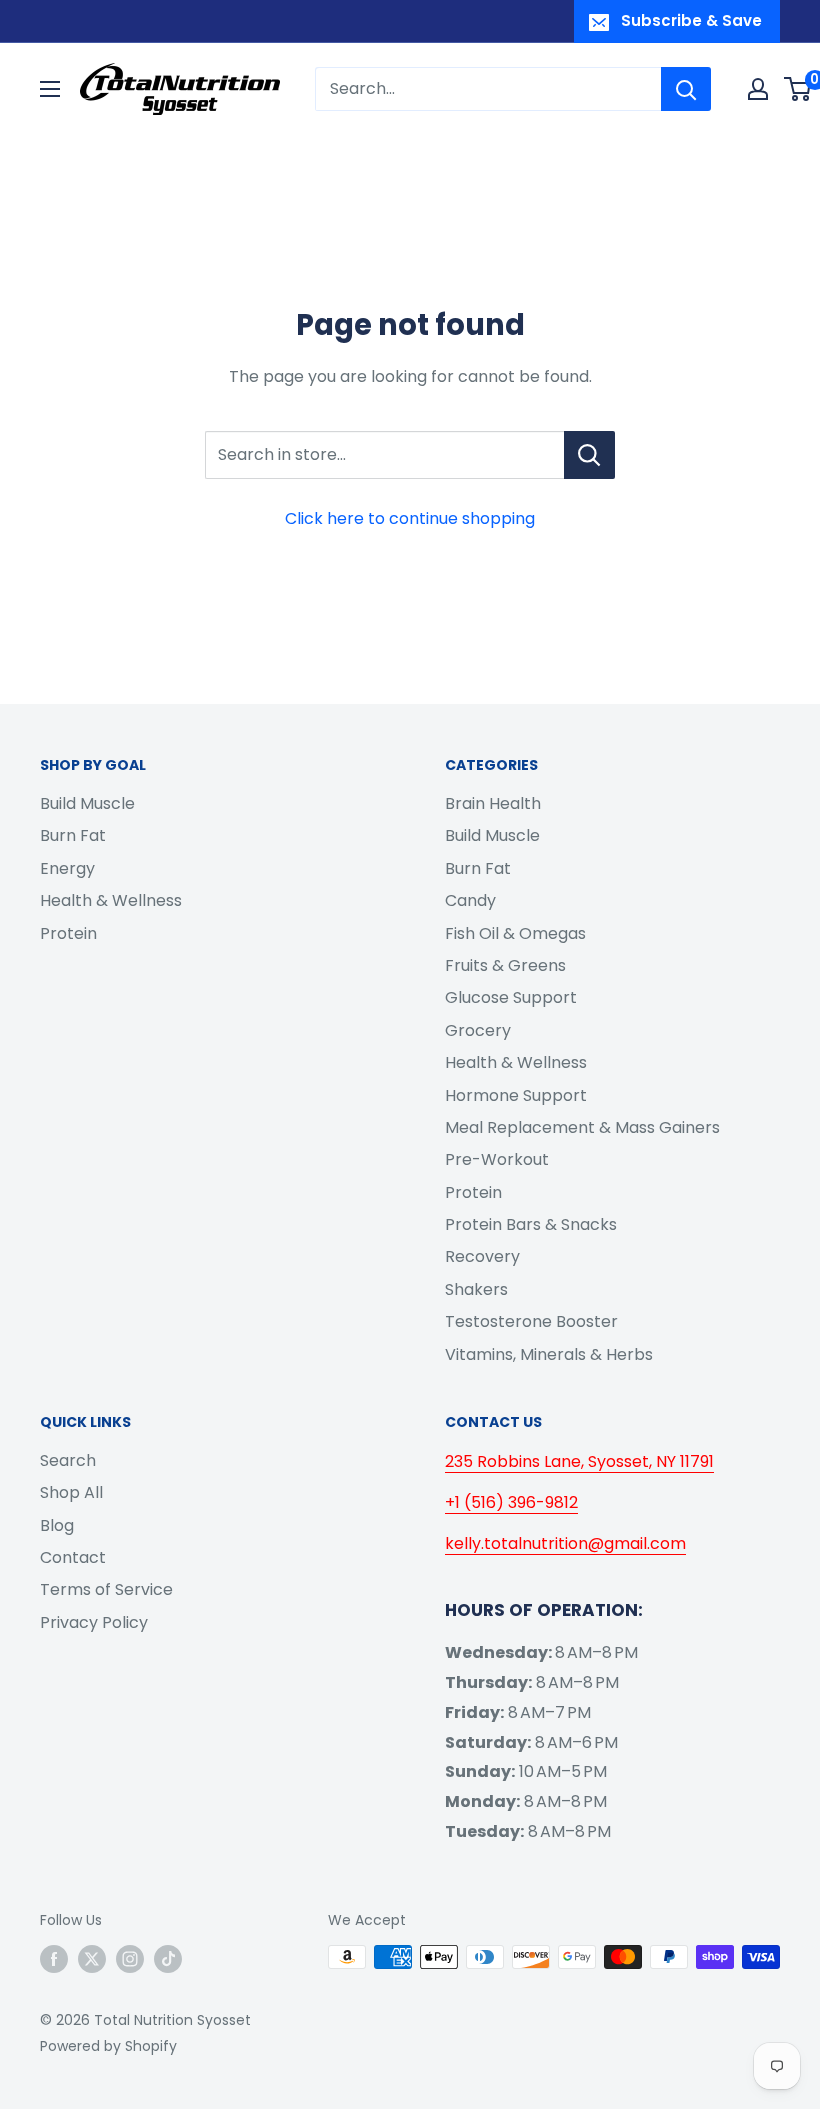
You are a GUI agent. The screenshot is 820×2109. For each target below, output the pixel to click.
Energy (67, 868)
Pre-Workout (497, 1159)
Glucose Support (511, 997)
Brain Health (493, 803)
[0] (798, 89)
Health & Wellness (111, 900)
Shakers (476, 1289)
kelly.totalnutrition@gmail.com (565, 1543)
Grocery (478, 1030)
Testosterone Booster (531, 1321)
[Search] (686, 89)
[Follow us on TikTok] (168, 1959)
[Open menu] (50, 89)
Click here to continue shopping (410, 518)
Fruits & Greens (505, 965)
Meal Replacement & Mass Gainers (582, 1127)
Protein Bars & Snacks (531, 1224)
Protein (68, 933)
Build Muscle (87, 803)
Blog (57, 1525)
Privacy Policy (94, 1622)
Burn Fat (73, 835)
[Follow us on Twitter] (92, 1959)
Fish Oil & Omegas (515, 933)
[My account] (758, 89)
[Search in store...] (589, 455)
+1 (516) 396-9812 (511, 1502)
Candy (470, 900)
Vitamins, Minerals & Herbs (549, 1354)
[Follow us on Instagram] (130, 1959)
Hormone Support (516, 1095)
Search (68, 1460)
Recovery (482, 1256)
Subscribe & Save (691, 20)
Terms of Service (106, 1589)
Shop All (71, 1492)
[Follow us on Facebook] (54, 1959)
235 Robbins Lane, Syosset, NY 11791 (579, 1461)
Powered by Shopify (108, 2046)
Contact (73, 1557)
